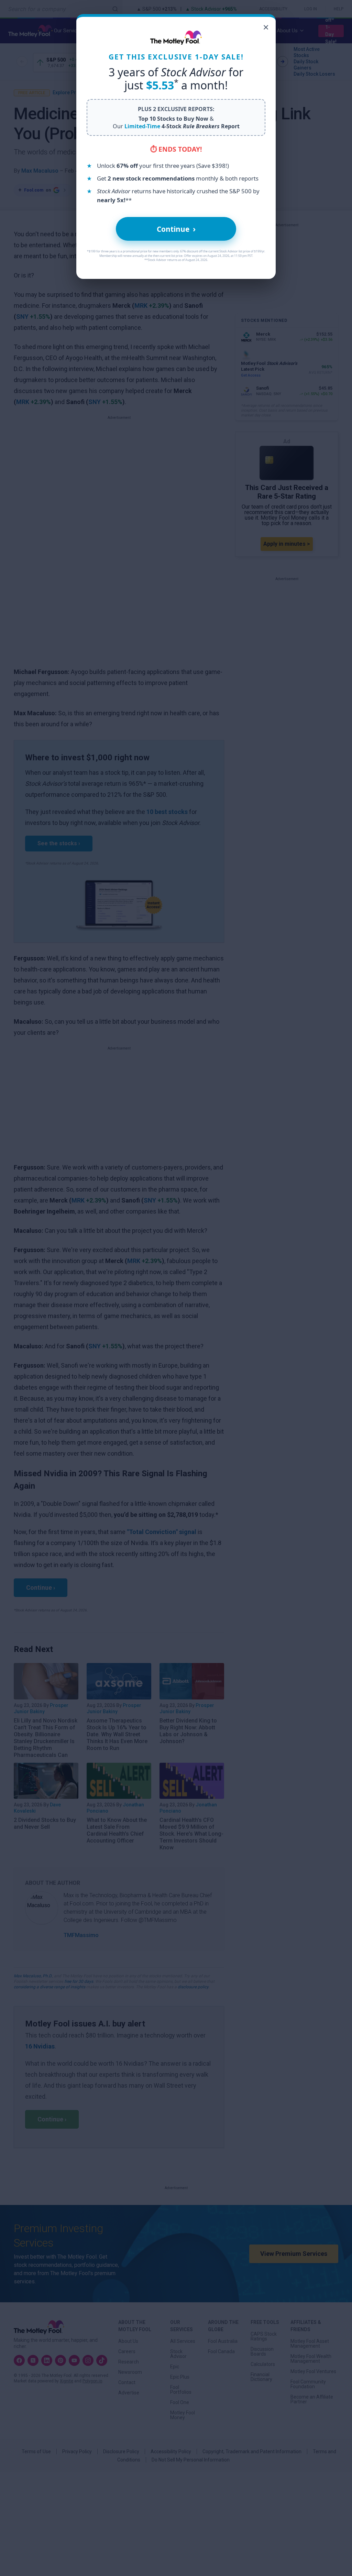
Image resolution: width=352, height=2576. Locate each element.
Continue (176, 229)
